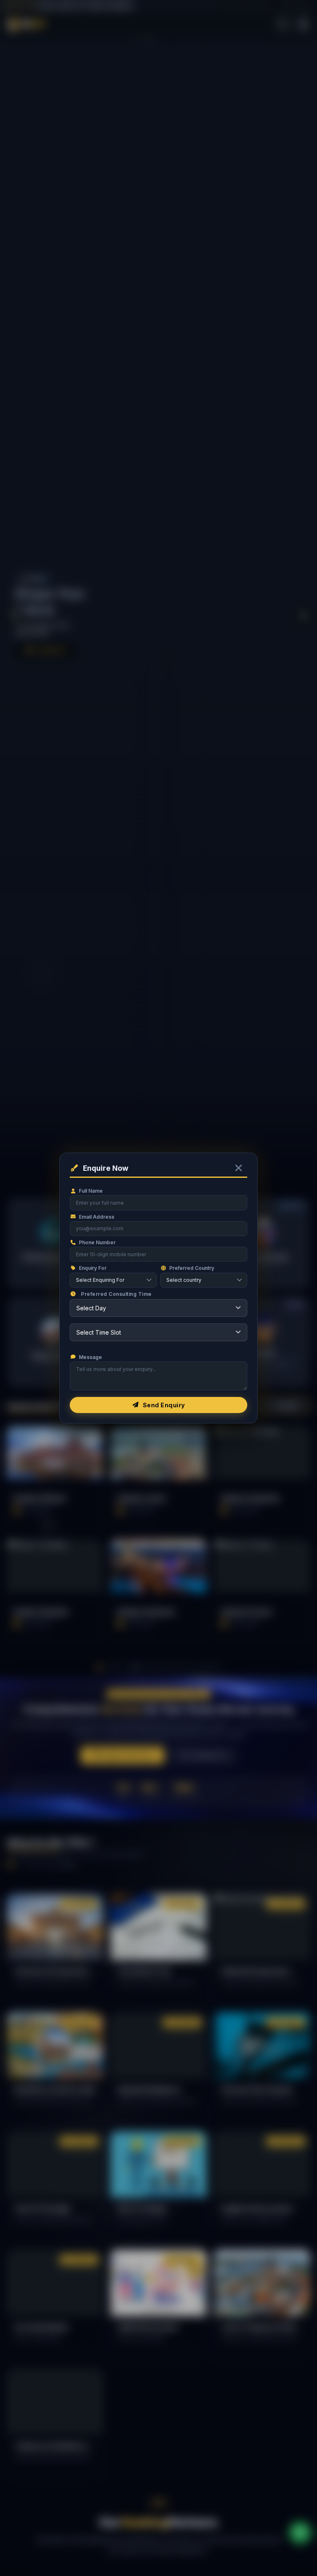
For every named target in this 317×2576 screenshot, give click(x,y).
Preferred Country (192, 1268)
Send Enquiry (164, 1405)
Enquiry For (93, 1268)
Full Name (91, 1191)
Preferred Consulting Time (116, 1294)
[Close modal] (239, 1168)
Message (90, 1357)
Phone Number (97, 1242)
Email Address (97, 1217)
